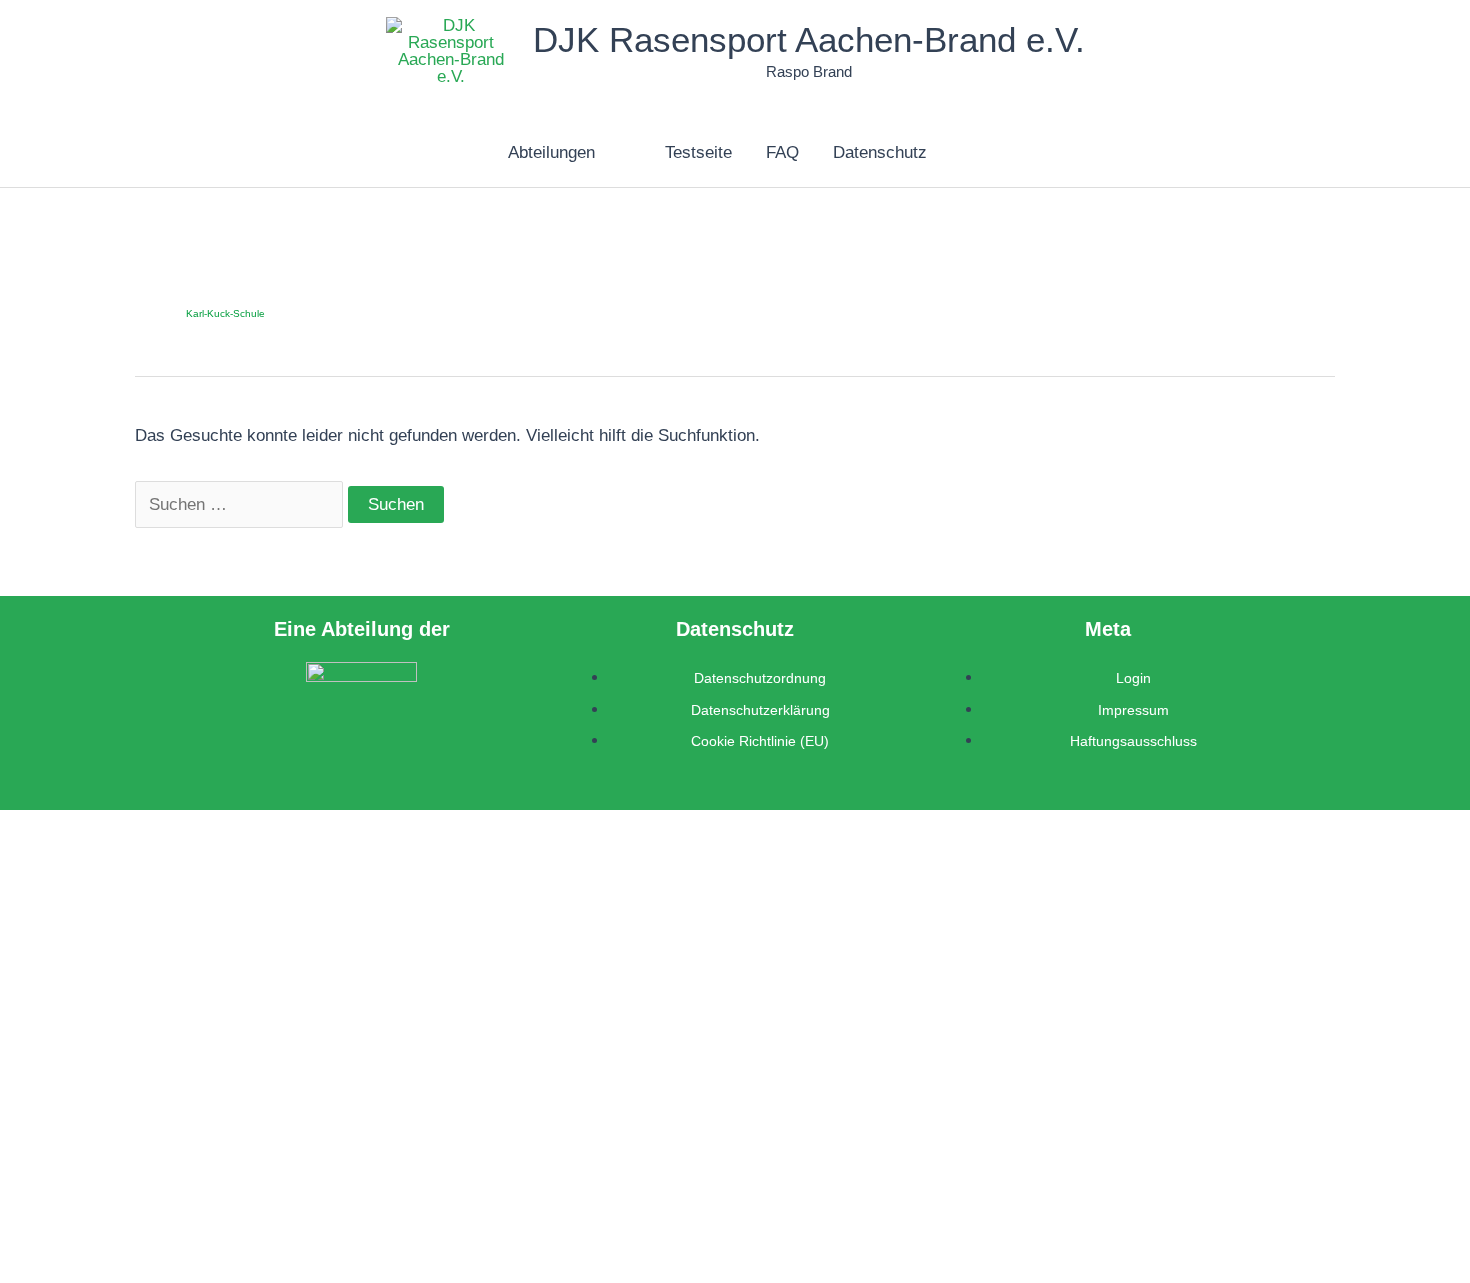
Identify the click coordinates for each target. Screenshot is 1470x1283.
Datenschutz (880, 152)
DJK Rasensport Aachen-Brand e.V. (809, 39)
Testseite (698, 152)
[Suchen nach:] (241, 504)
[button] (604, 153)
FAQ (782, 152)
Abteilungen (551, 152)
